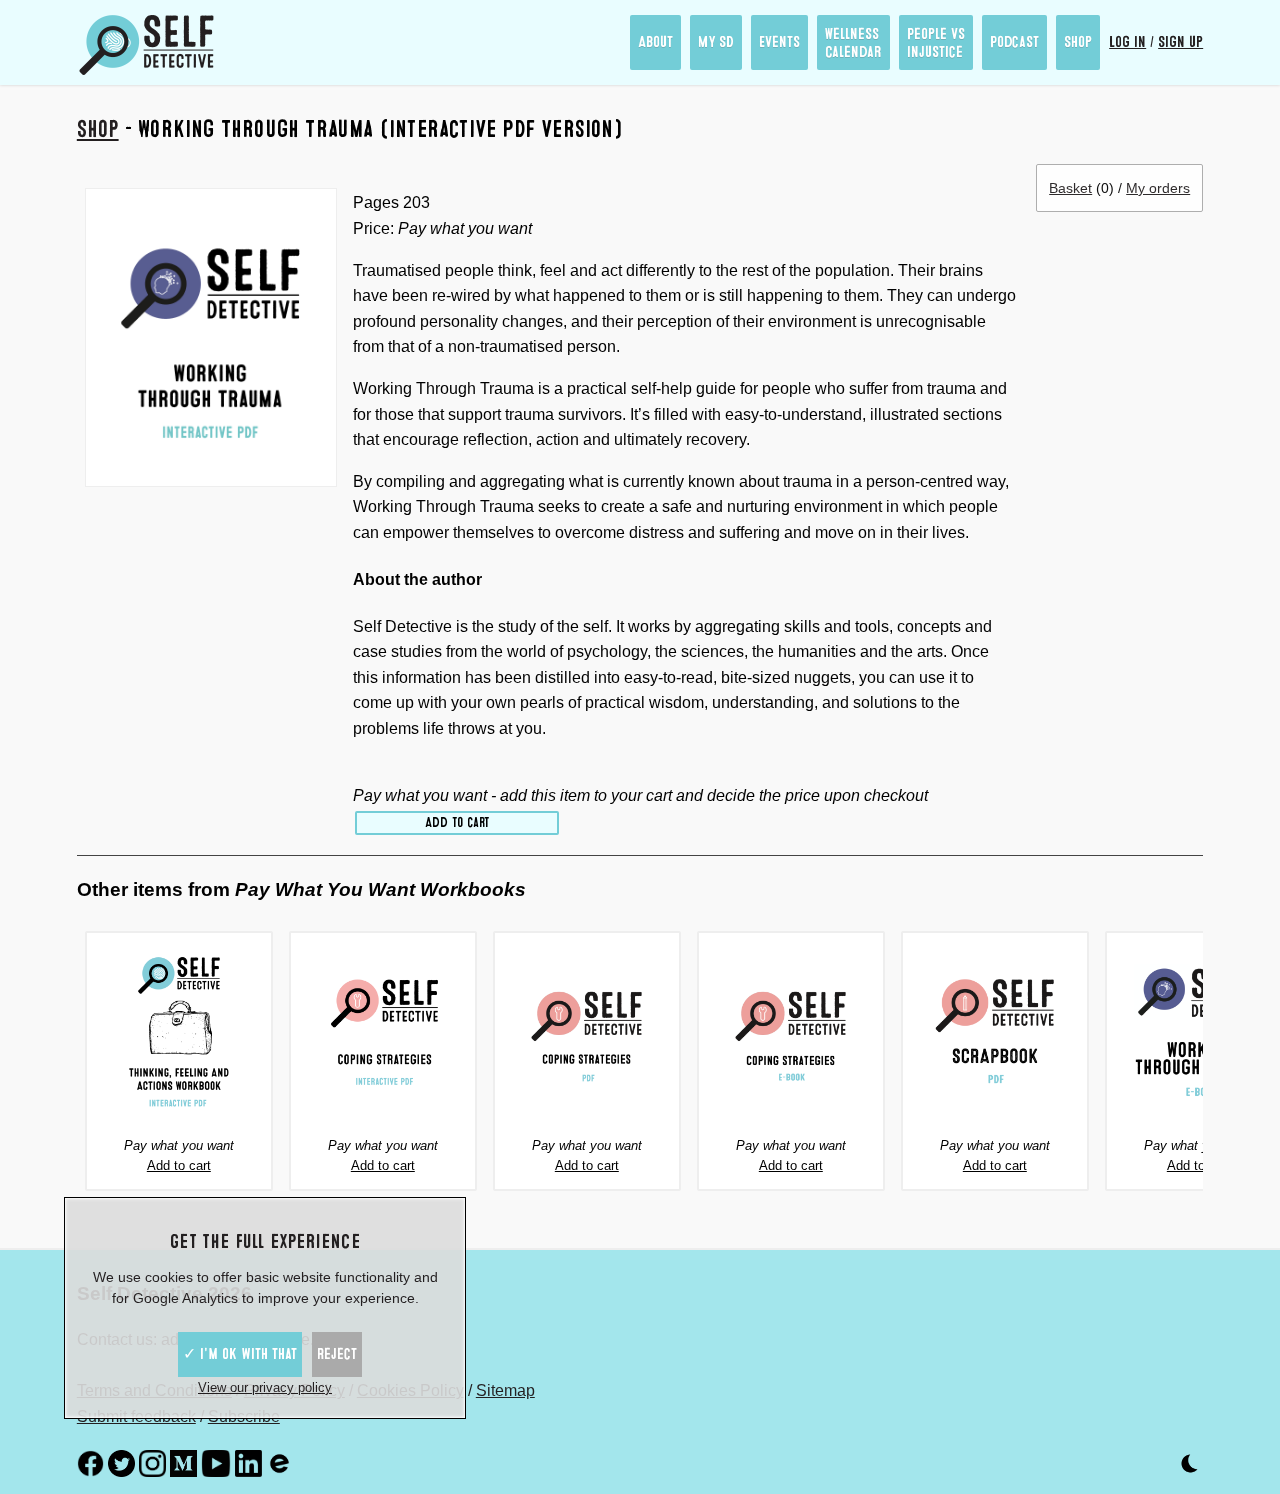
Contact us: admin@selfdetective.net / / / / (306, 1354)
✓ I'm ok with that (240, 1354)
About (655, 42)
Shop (1078, 42)
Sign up (1180, 42)
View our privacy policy (265, 1387)
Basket (1070, 188)
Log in (1127, 42)
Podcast (1014, 42)
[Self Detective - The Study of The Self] (147, 45)
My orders (1158, 188)
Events (779, 42)
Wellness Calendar (853, 43)
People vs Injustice (936, 43)
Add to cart (457, 822)
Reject (337, 1354)
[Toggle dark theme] (1189, 1467)
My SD (716, 42)
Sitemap (505, 1390)
